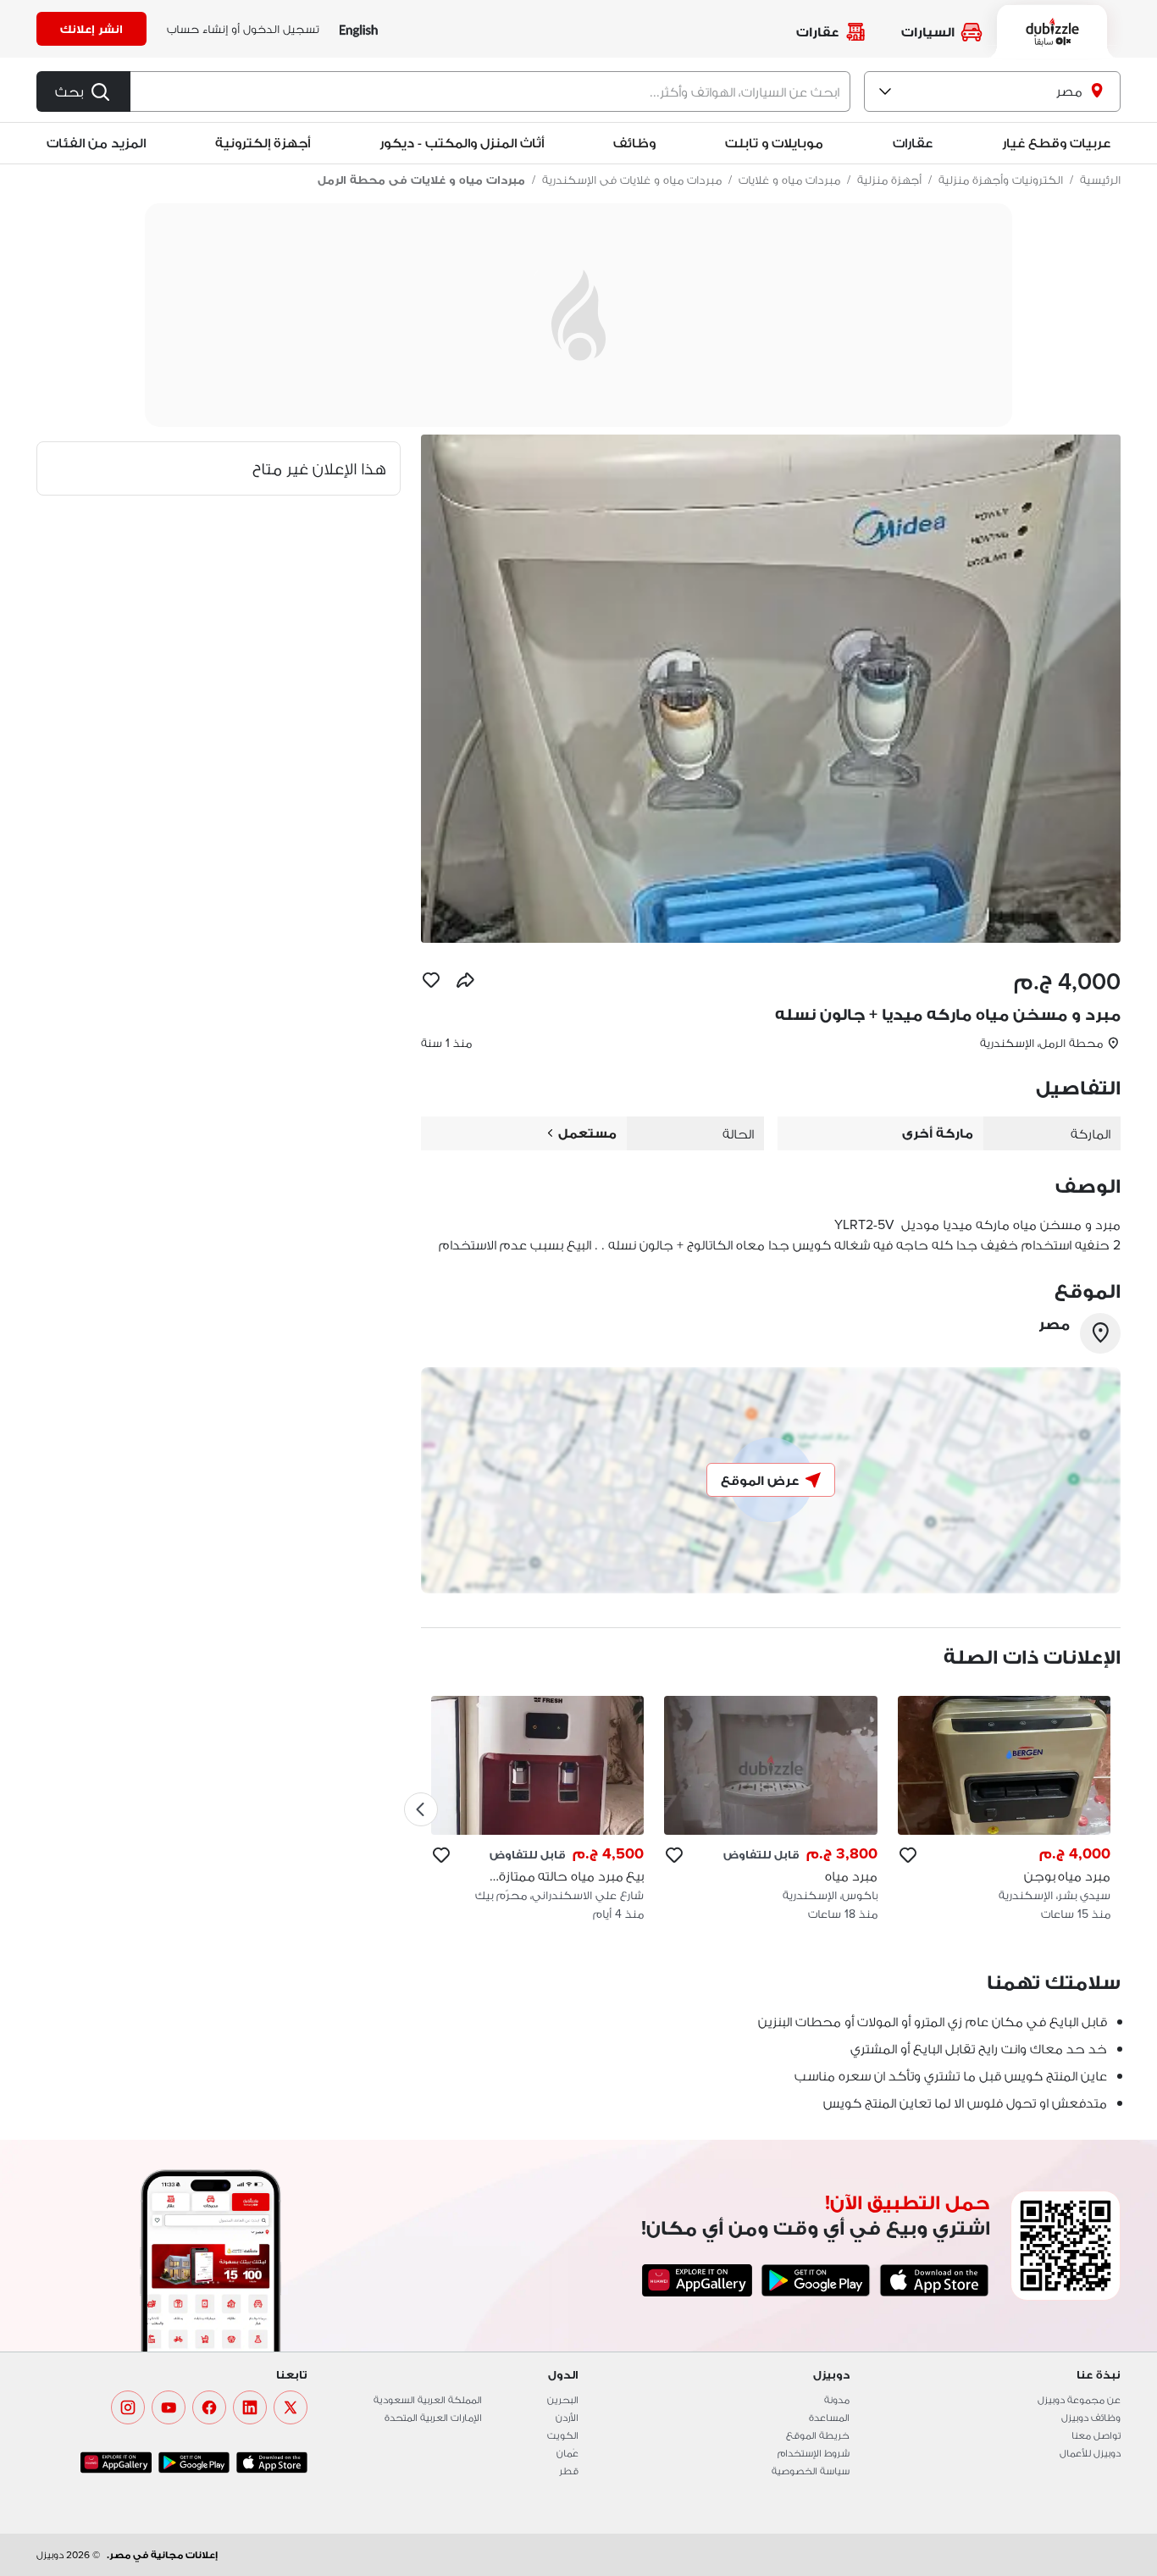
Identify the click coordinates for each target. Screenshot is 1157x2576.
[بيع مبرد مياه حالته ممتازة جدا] (537, 1809)
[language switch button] (359, 29)
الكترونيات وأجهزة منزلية (1001, 180)
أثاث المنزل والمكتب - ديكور (462, 143)
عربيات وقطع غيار (1056, 143)
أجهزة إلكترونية (263, 143)
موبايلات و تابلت (774, 143)
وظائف (634, 143)
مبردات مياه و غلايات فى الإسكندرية (632, 180)
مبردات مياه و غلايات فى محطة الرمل (421, 180)
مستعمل (587, 1133)
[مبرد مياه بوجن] (1004, 1809)
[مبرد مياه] (770, 1809)
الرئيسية (1100, 180)
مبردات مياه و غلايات (789, 180)
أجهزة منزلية (889, 180)
